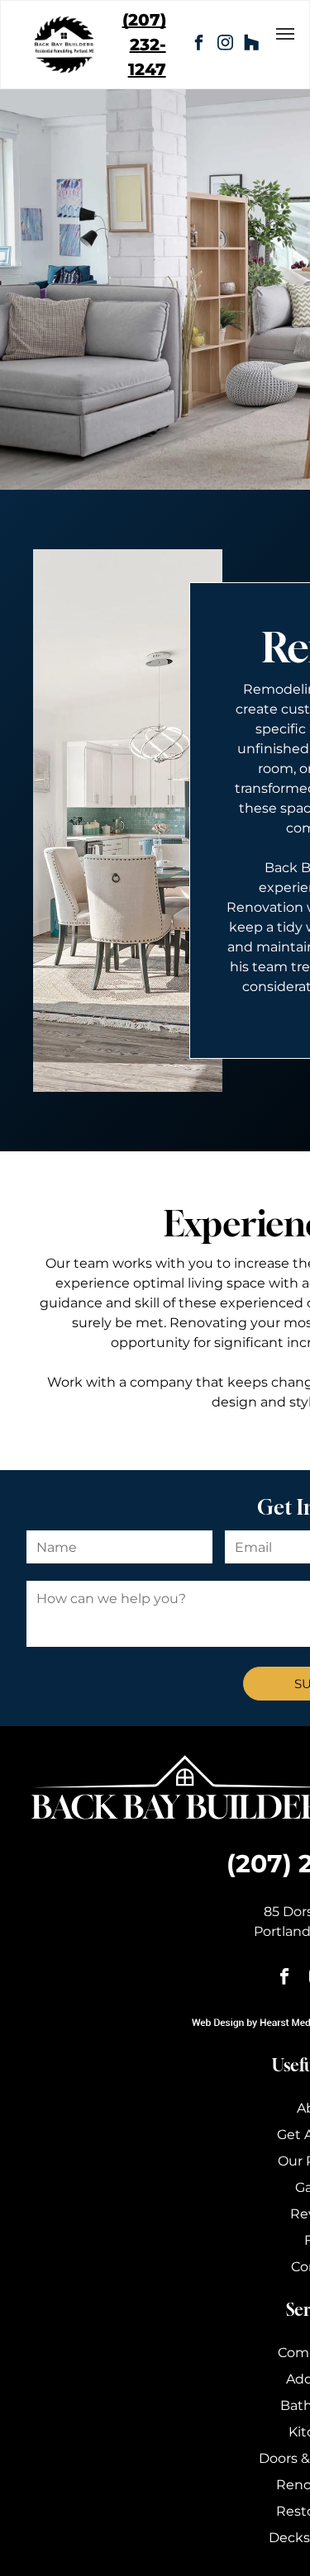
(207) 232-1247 (144, 45)
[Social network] (251, 45)
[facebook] (198, 45)
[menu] (285, 34)
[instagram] (225, 45)
